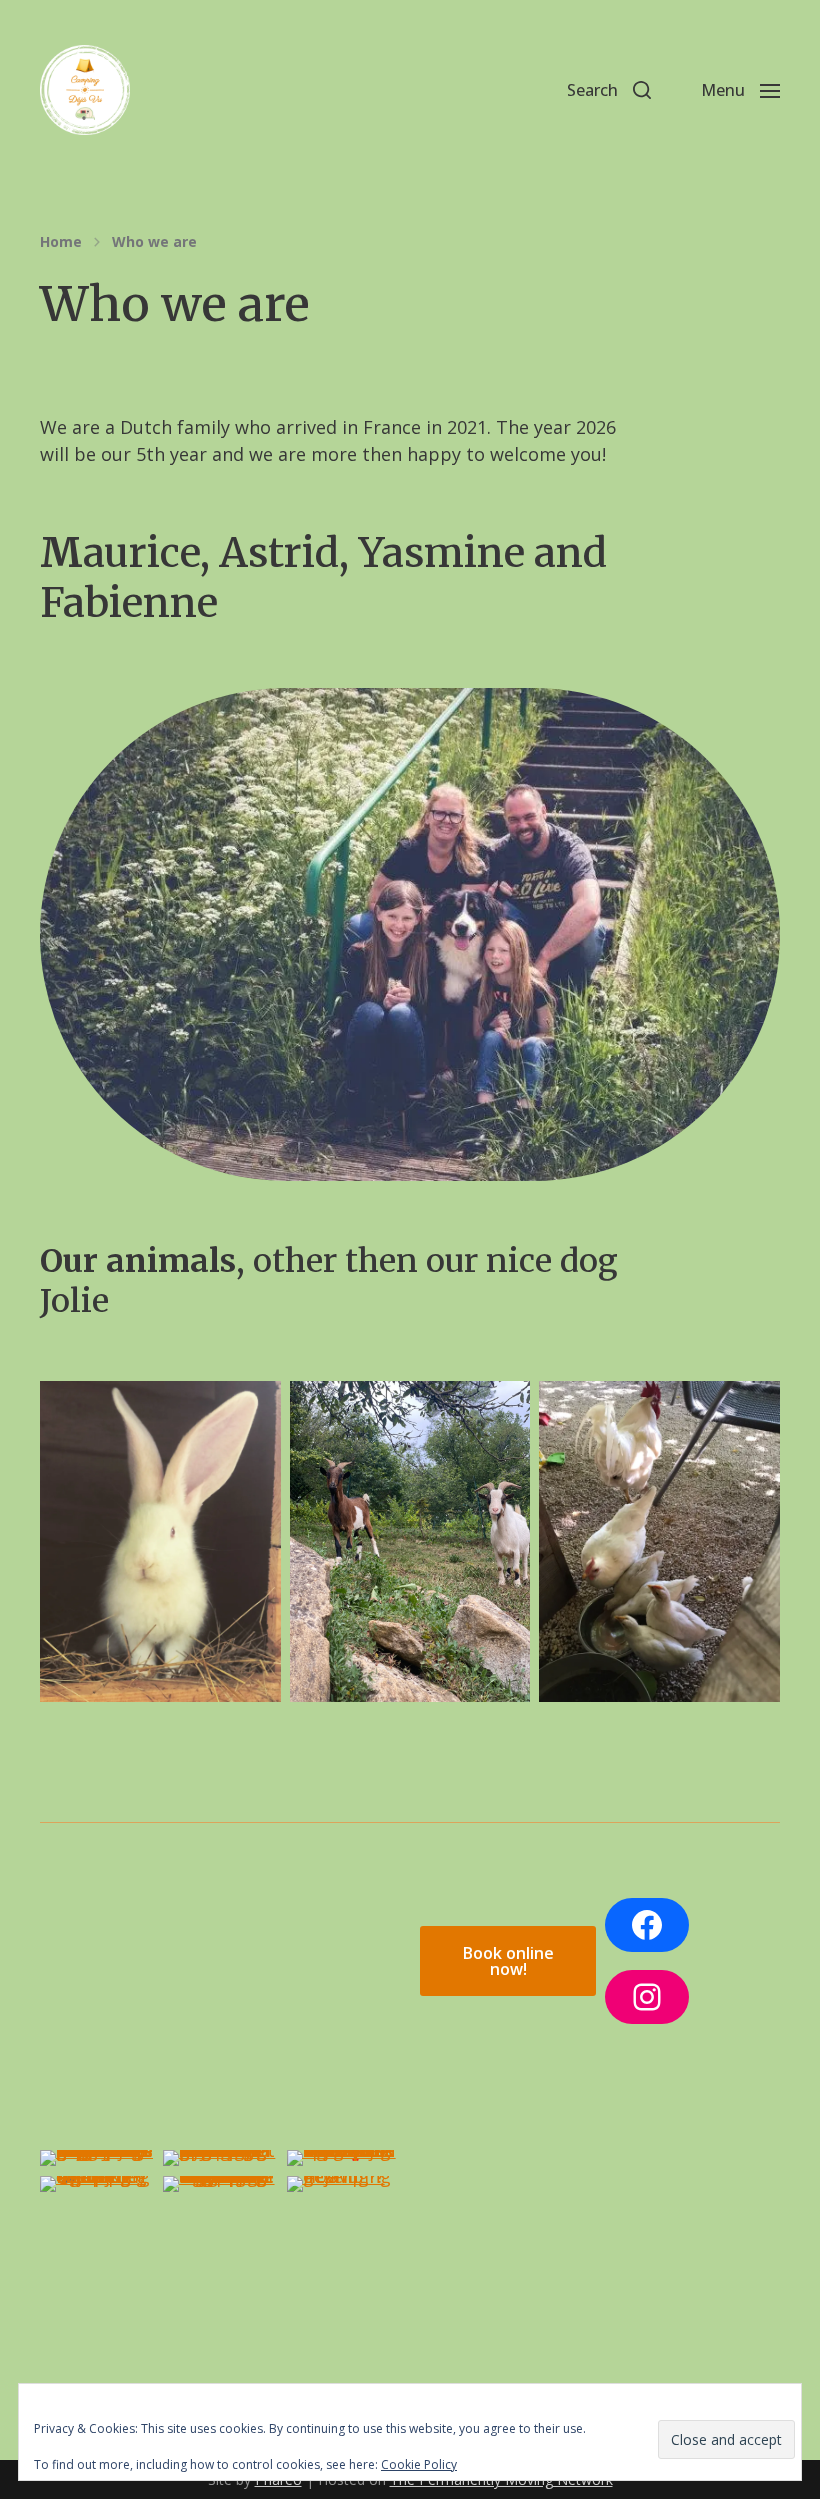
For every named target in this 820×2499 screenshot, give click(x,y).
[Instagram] (647, 1997)
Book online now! (508, 1961)
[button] (609, 90)
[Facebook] (647, 1925)
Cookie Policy (419, 2464)
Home (61, 242)
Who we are (154, 242)
